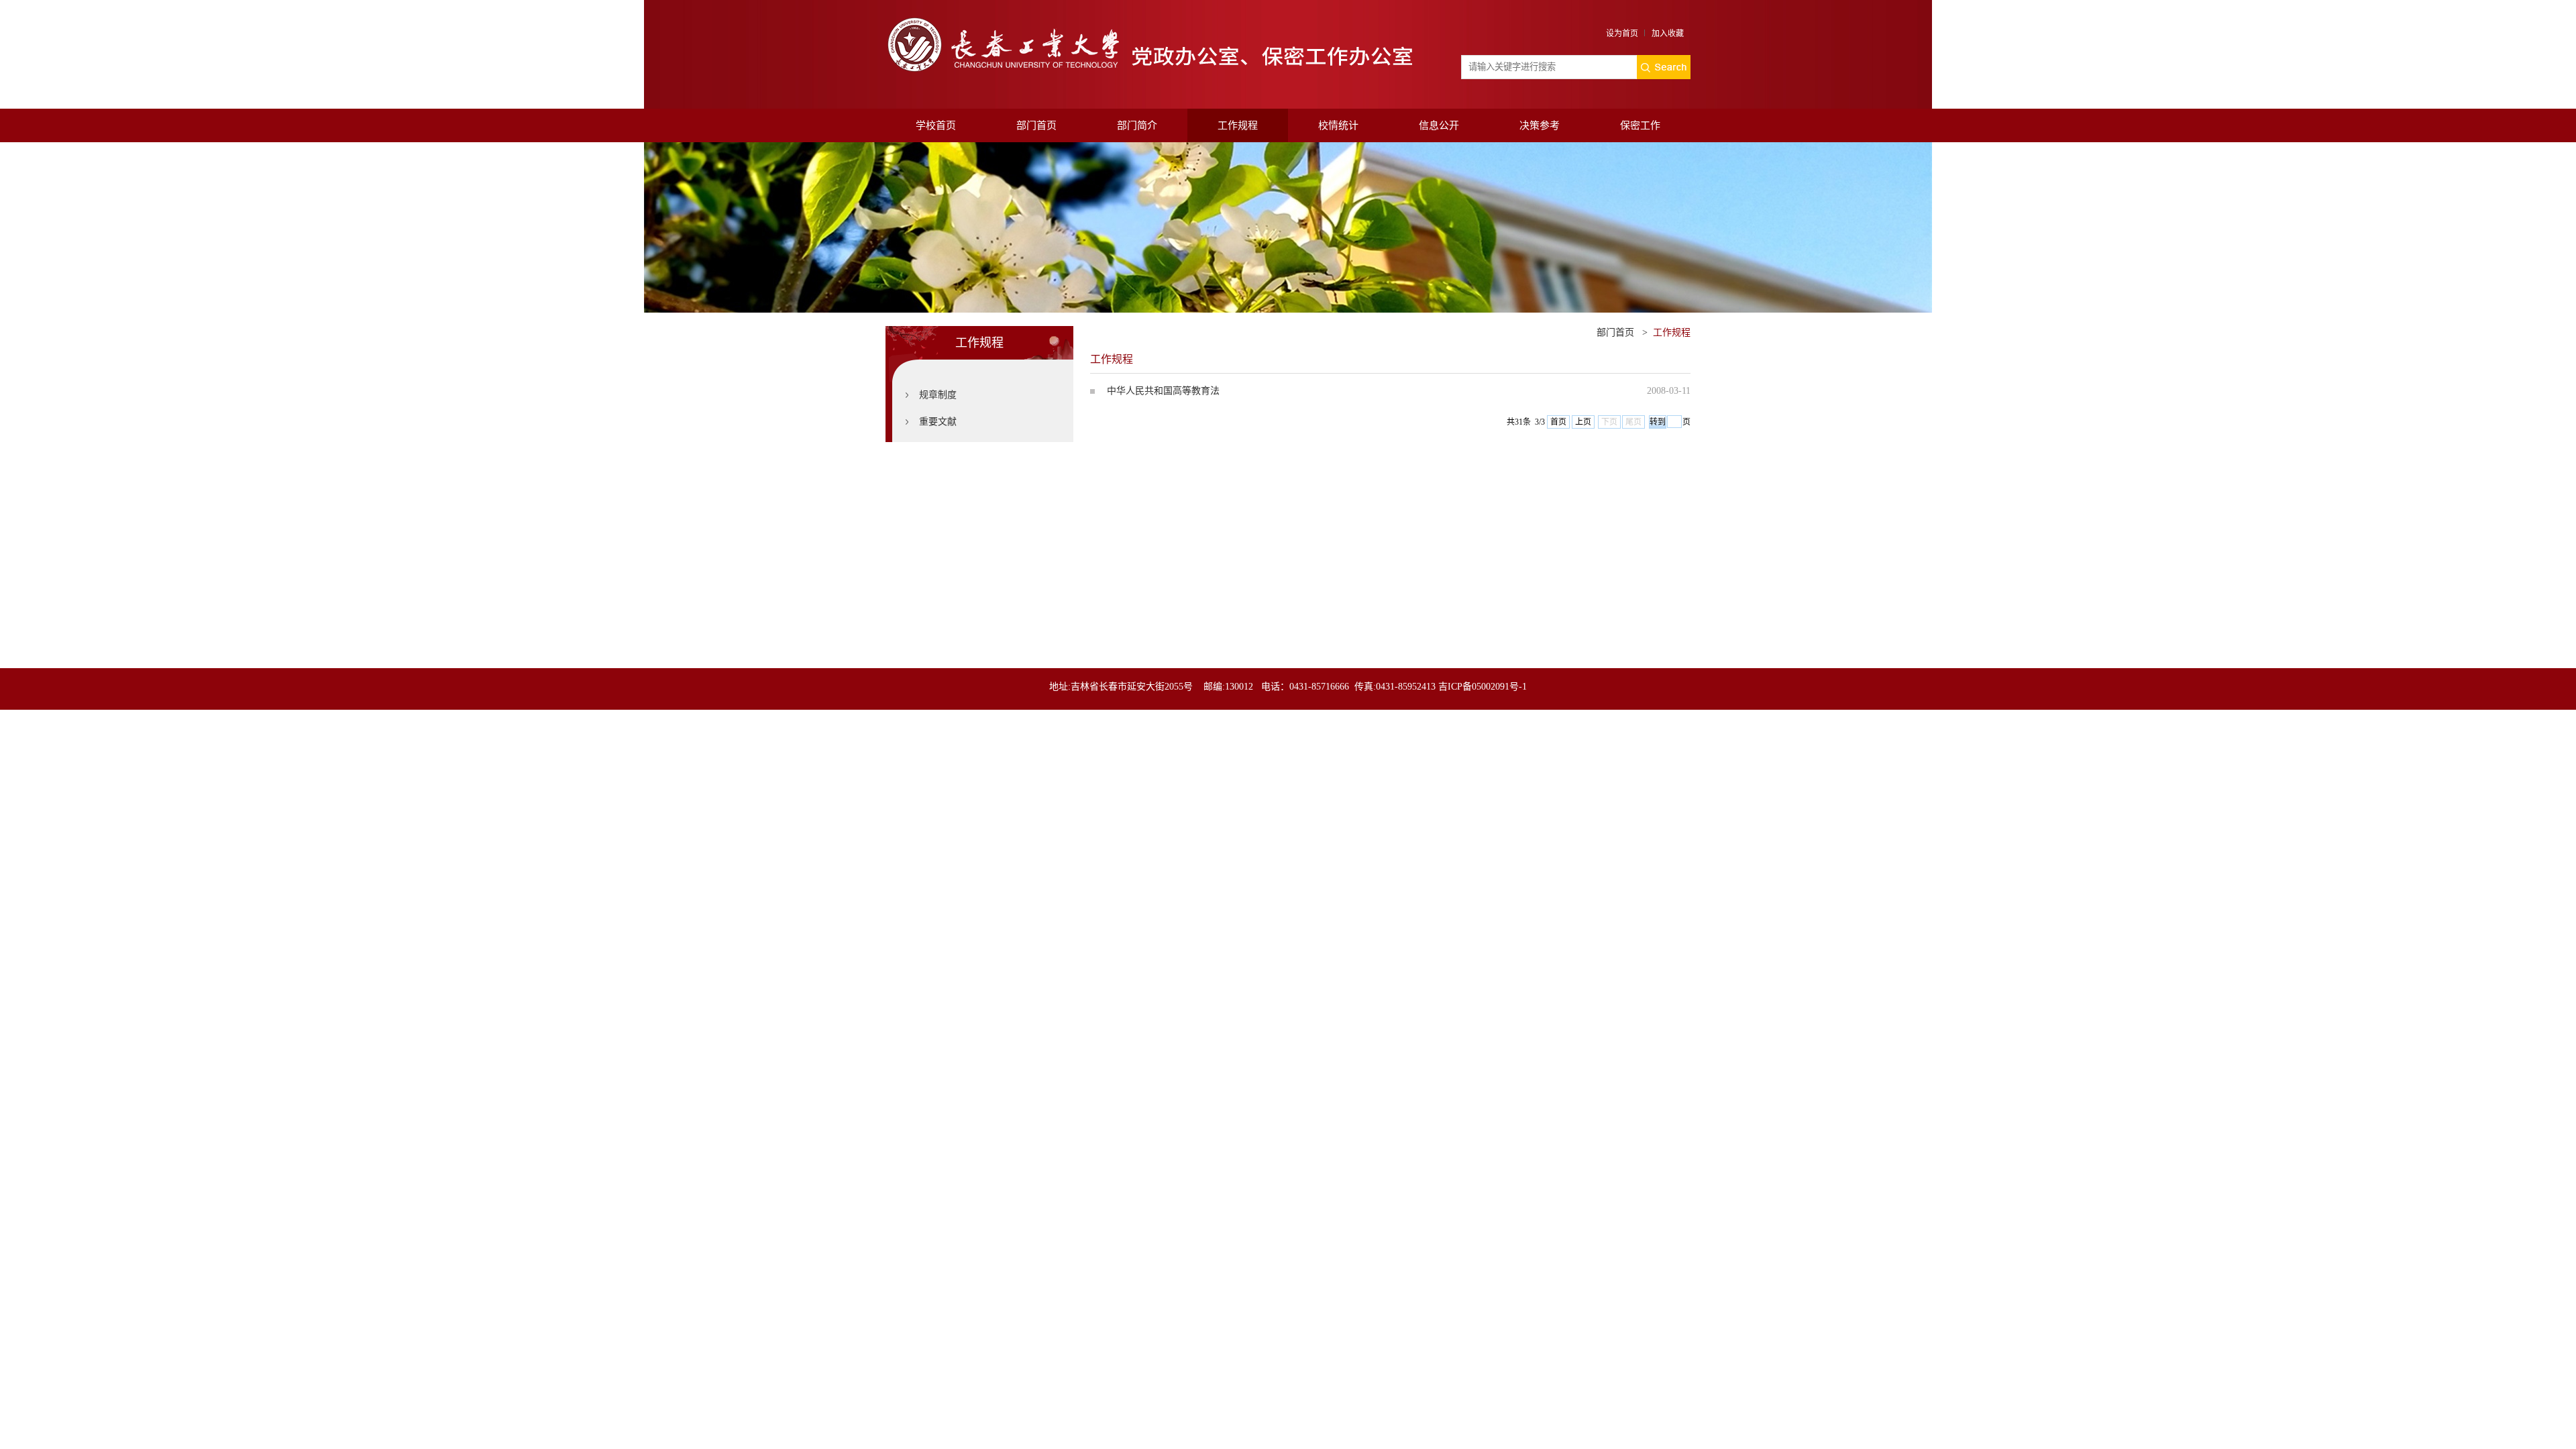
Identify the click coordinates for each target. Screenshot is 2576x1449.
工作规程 (1238, 125)
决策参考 (1540, 125)
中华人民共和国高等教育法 (1163, 391)
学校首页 (936, 125)
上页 (1583, 422)
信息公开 (1439, 125)
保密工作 (1640, 125)
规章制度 (938, 395)
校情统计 (1338, 125)
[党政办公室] (1153, 18)
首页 (1558, 422)
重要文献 (938, 422)
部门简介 (1137, 125)
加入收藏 (1668, 34)
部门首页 (1036, 125)
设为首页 (1622, 34)
